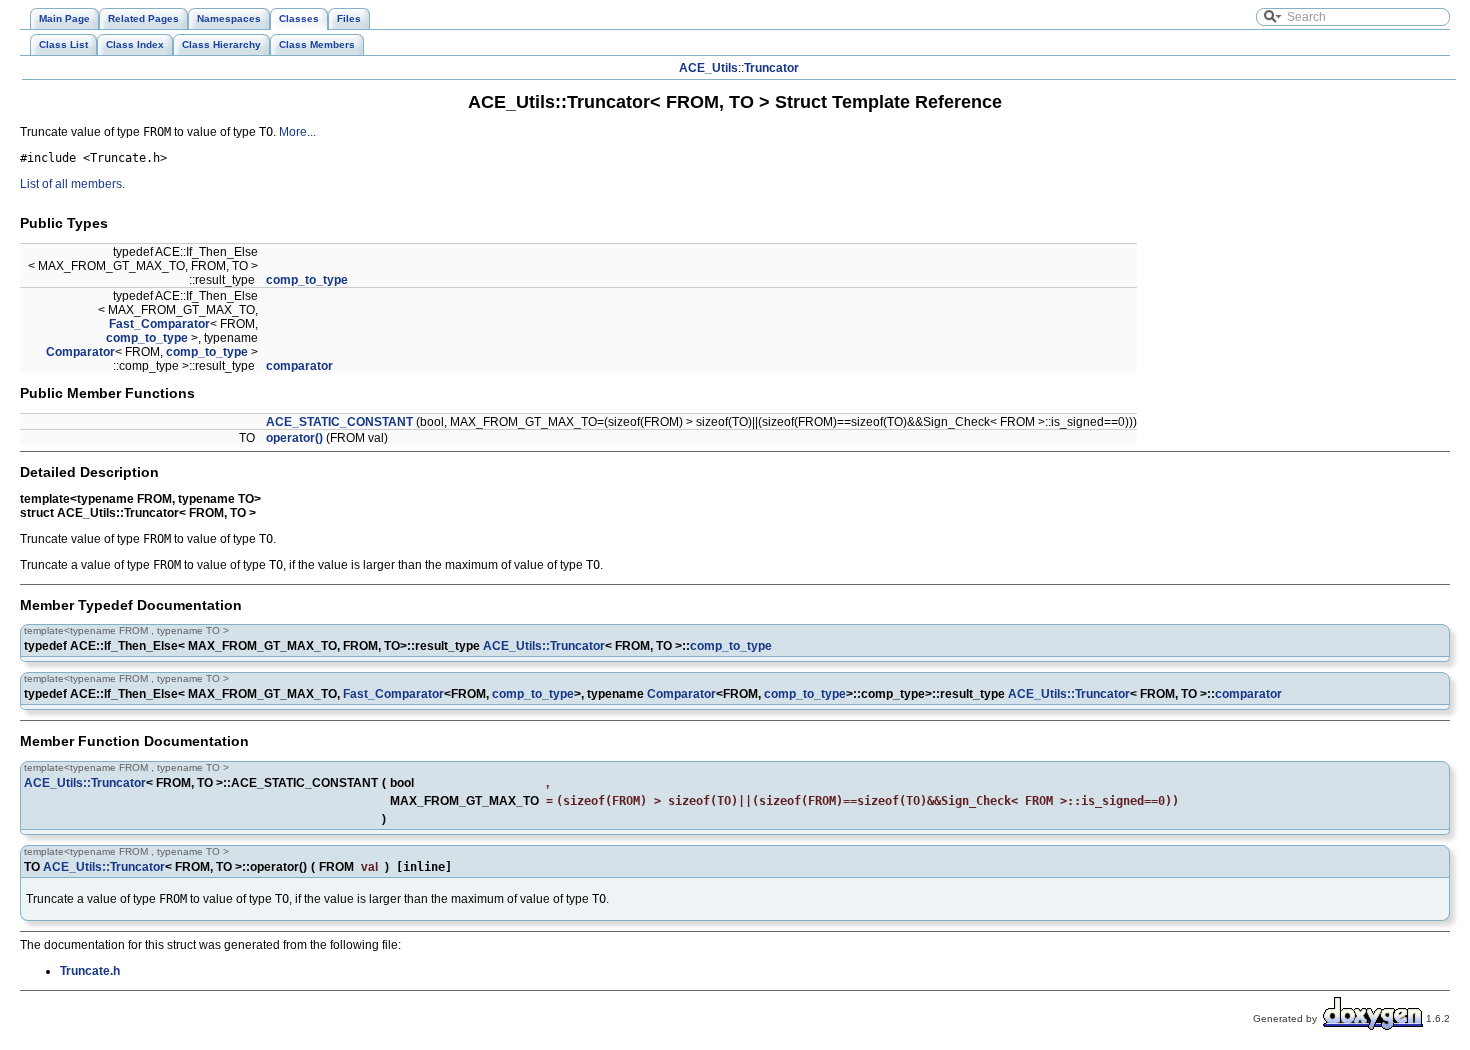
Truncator (771, 68)
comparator (299, 366)
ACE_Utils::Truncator (544, 646)
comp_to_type (307, 280)
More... (297, 132)
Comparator (80, 352)
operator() (294, 438)
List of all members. (72, 184)
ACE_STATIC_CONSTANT (339, 422)
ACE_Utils (708, 68)
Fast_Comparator (159, 324)
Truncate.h (90, 971)
